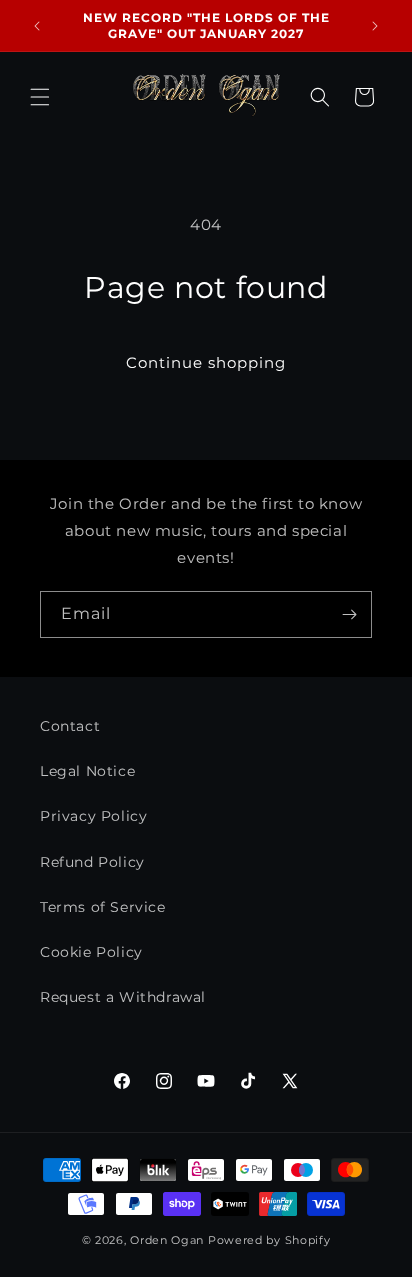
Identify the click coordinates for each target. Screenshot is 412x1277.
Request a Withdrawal (123, 997)
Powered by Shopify (269, 1240)
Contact (70, 726)
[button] (40, 97)
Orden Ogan (167, 1240)
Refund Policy (92, 862)
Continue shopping (206, 362)
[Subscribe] (349, 614)
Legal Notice (87, 771)
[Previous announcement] (37, 26)
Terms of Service (103, 907)
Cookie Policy (91, 952)
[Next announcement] (375, 26)
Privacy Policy (93, 816)
